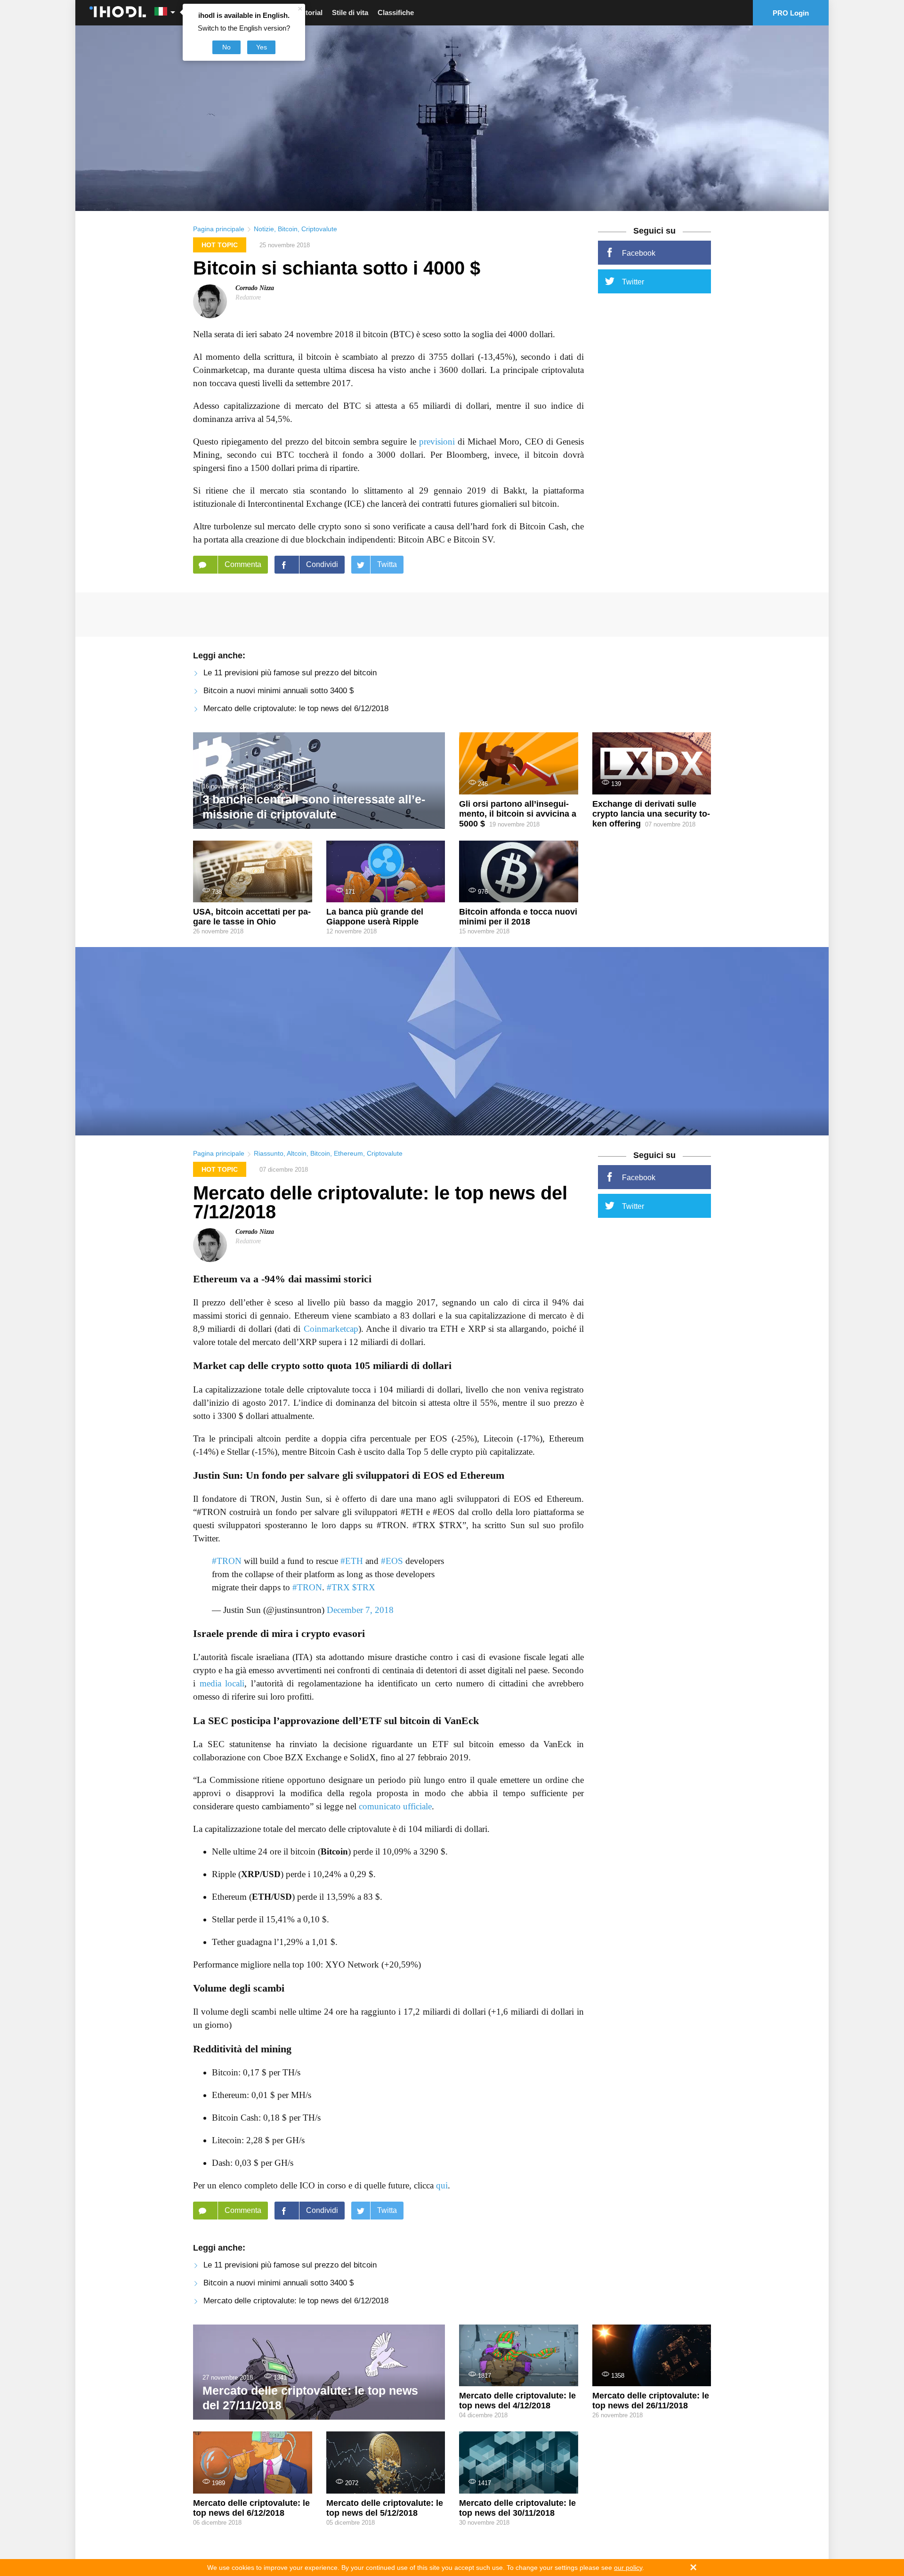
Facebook (639, 253)
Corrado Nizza (255, 288)
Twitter (633, 282)
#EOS (392, 1561)
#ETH (352, 1561)
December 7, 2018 (360, 1610)
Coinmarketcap (331, 1329)
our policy (628, 2568)
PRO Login (791, 13)
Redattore (248, 297)
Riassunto (269, 1153)
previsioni (437, 441)
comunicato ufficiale (395, 1806)
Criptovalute (319, 229)
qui (442, 2185)
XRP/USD (261, 1874)
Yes (262, 47)
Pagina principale (219, 229)
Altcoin (297, 1153)
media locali (222, 1683)
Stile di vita (350, 12)
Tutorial (310, 12)
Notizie (264, 229)
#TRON (227, 1561)
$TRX (364, 1587)
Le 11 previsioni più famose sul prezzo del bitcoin (290, 673)
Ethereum (348, 1153)
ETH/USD (272, 1897)
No (226, 47)
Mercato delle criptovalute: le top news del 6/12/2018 (296, 709)
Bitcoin (288, 229)
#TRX (338, 1587)
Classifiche (396, 12)
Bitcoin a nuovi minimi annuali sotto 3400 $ (278, 691)
